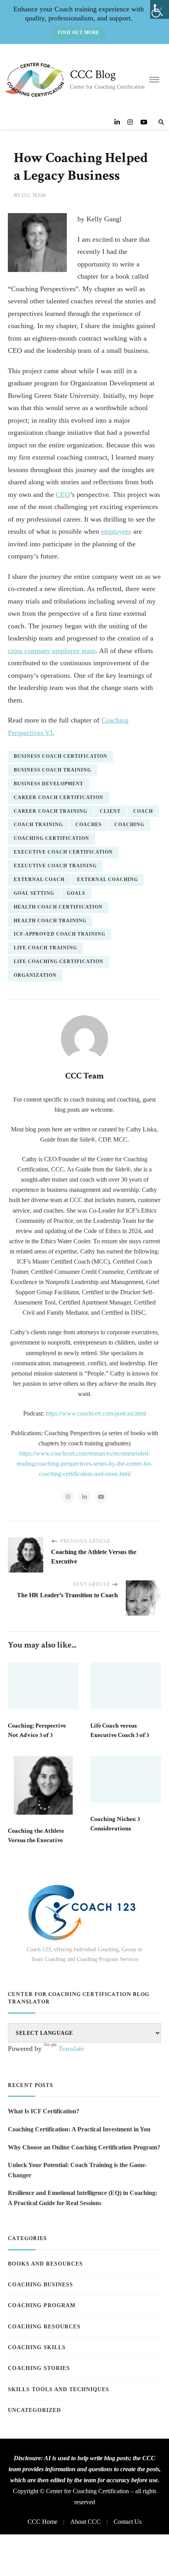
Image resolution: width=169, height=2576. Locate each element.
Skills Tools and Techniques (59, 2389)
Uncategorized (34, 2410)
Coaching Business (40, 2285)
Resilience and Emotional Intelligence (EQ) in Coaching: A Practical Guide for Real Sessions (83, 2198)
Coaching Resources (44, 2327)
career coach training (51, 811)
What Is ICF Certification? (44, 2111)
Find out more (79, 33)
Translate (71, 2049)
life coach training (45, 948)
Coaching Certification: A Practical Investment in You (79, 2129)
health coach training (50, 921)
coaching (129, 825)
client (110, 811)
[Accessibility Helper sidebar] (160, 9)
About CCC (85, 2522)
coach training (38, 825)
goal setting (34, 893)
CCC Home (42, 2522)
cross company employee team (52, 651)
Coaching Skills (37, 2347)
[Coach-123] (84, 1913)
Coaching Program (42, 2305)
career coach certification (59, 797)
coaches (89, 825)
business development (49, 784)
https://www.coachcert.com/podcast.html (96, 1413)
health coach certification (58, 907)
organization (35, 975)
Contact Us (128, 2522)
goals (76, 893)
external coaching (107, 879)
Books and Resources (45, 2264)
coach (143, 811)
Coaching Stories (39, 2368)
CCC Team (34, 195)
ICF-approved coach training (60, 934)
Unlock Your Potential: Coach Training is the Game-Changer (77, 2170)
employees (116, 531)
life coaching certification (59, 961)
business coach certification (61, 756)
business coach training (52, 770)
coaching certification (51, 838)
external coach (39, 879)
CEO (63, 494)
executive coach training (55, 866)
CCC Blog (93, 75)
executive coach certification (63, 852)
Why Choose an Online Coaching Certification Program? (84, 2147)
